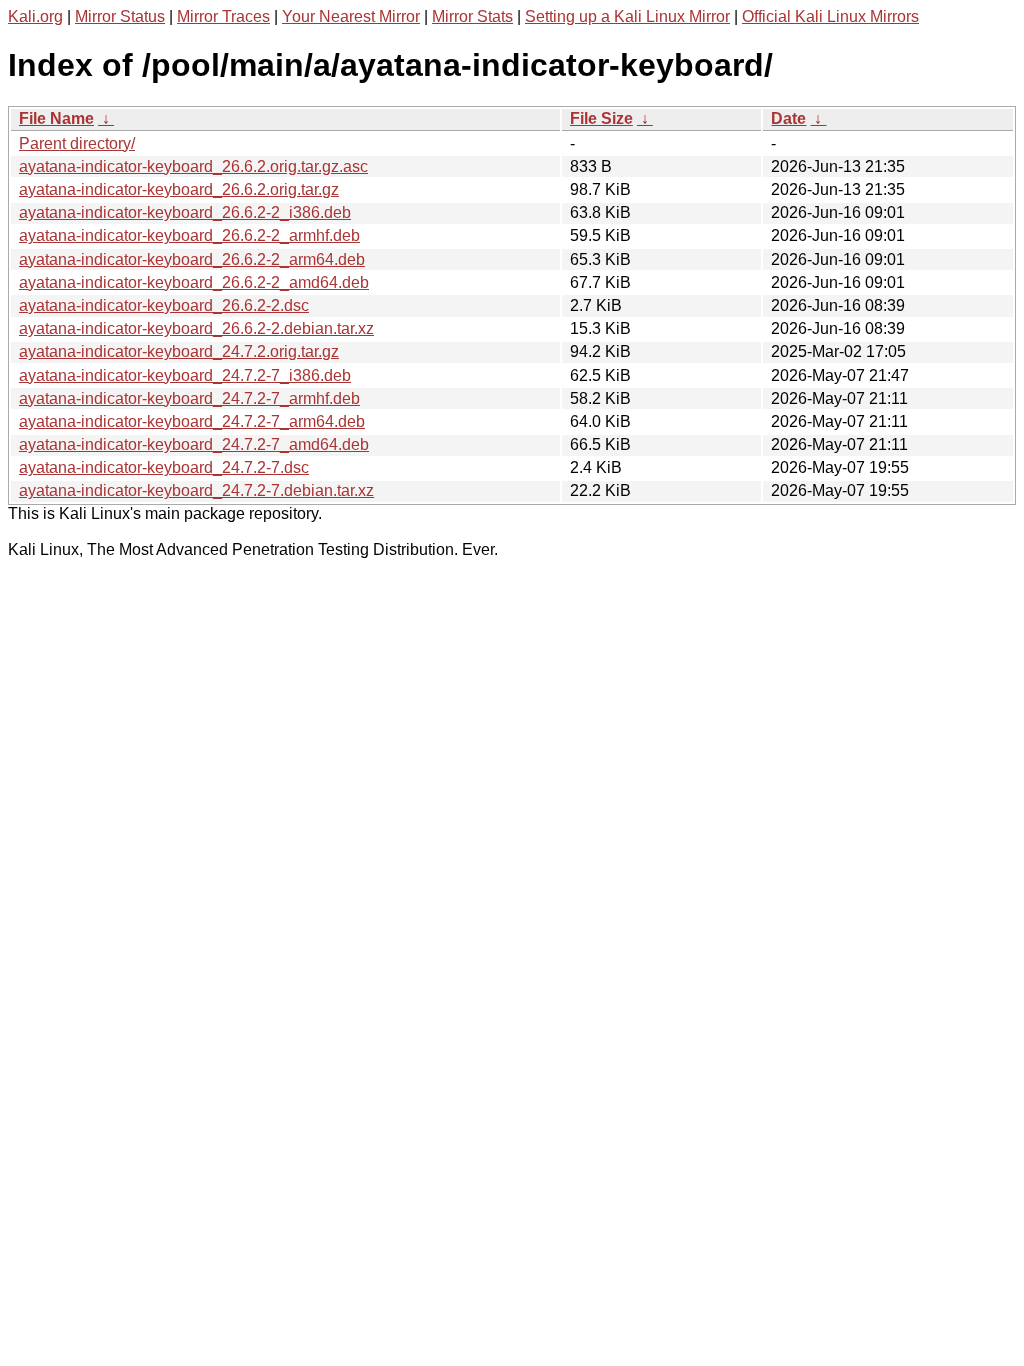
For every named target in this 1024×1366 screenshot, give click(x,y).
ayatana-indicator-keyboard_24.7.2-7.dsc (164, 467)
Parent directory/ (77, 143)
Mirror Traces (223, 16)
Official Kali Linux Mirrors (830, 16)
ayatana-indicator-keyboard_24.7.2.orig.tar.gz (179, 351)
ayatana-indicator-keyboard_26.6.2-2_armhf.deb (189, 235)
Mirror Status (120, 16)
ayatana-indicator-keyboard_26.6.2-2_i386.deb (185, 212)
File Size (601, 118)
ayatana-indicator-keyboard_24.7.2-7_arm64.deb (192, 421)
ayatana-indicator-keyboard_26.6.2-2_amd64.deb (194, 282)
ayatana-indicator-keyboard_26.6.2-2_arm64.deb (192, 259)
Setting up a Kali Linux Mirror (627, 16)
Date (788, 118)
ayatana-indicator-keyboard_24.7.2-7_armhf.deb (189, 398)
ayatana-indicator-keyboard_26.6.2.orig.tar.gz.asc (193, 166)
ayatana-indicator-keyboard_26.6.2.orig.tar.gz (179, 189)
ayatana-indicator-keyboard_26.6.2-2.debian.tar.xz (196, 328)
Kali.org (35, 16)
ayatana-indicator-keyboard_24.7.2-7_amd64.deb (194, 444)
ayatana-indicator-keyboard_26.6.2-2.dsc (164, 305)
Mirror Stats (472, 16)
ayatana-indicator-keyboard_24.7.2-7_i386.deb (185, 375)
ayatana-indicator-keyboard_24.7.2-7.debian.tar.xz (196, 490)
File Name (56, 118)
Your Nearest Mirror (351, 16)
